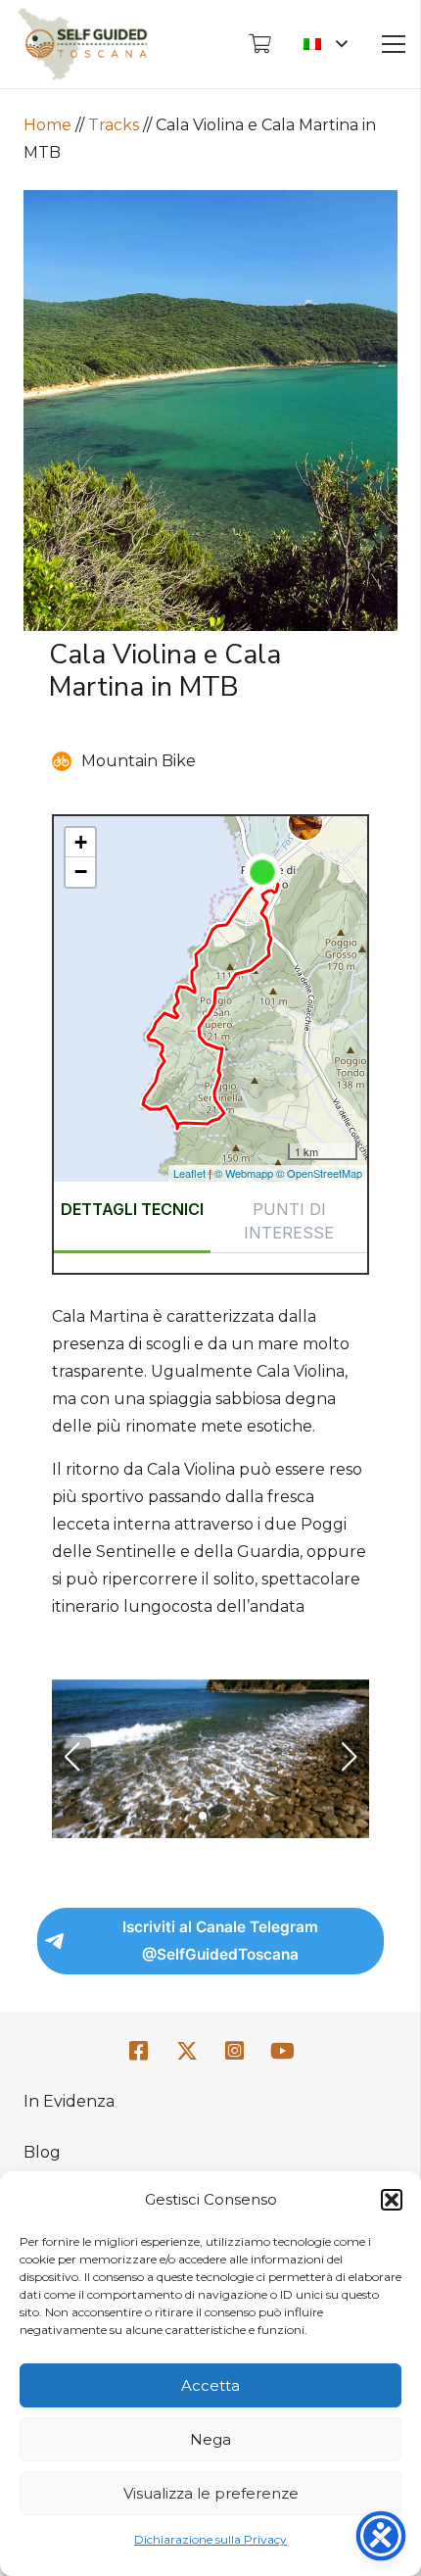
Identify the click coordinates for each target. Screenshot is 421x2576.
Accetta (210, 2385)
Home (47, 125)
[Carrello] (259, 44)
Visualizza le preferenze (211, 2493)
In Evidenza (69, 2101)
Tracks (114, 125)
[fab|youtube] (282, 2051)
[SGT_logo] (82, 44)
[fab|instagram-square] (235, 2051)
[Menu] (394, 44)
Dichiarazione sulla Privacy (210, 2539)
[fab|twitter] (187, 2052)
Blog (42, 2152)
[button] (392, 2200)
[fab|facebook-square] (139, 2051)
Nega (210, 2439)
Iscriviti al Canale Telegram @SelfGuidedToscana (220, 1941)
